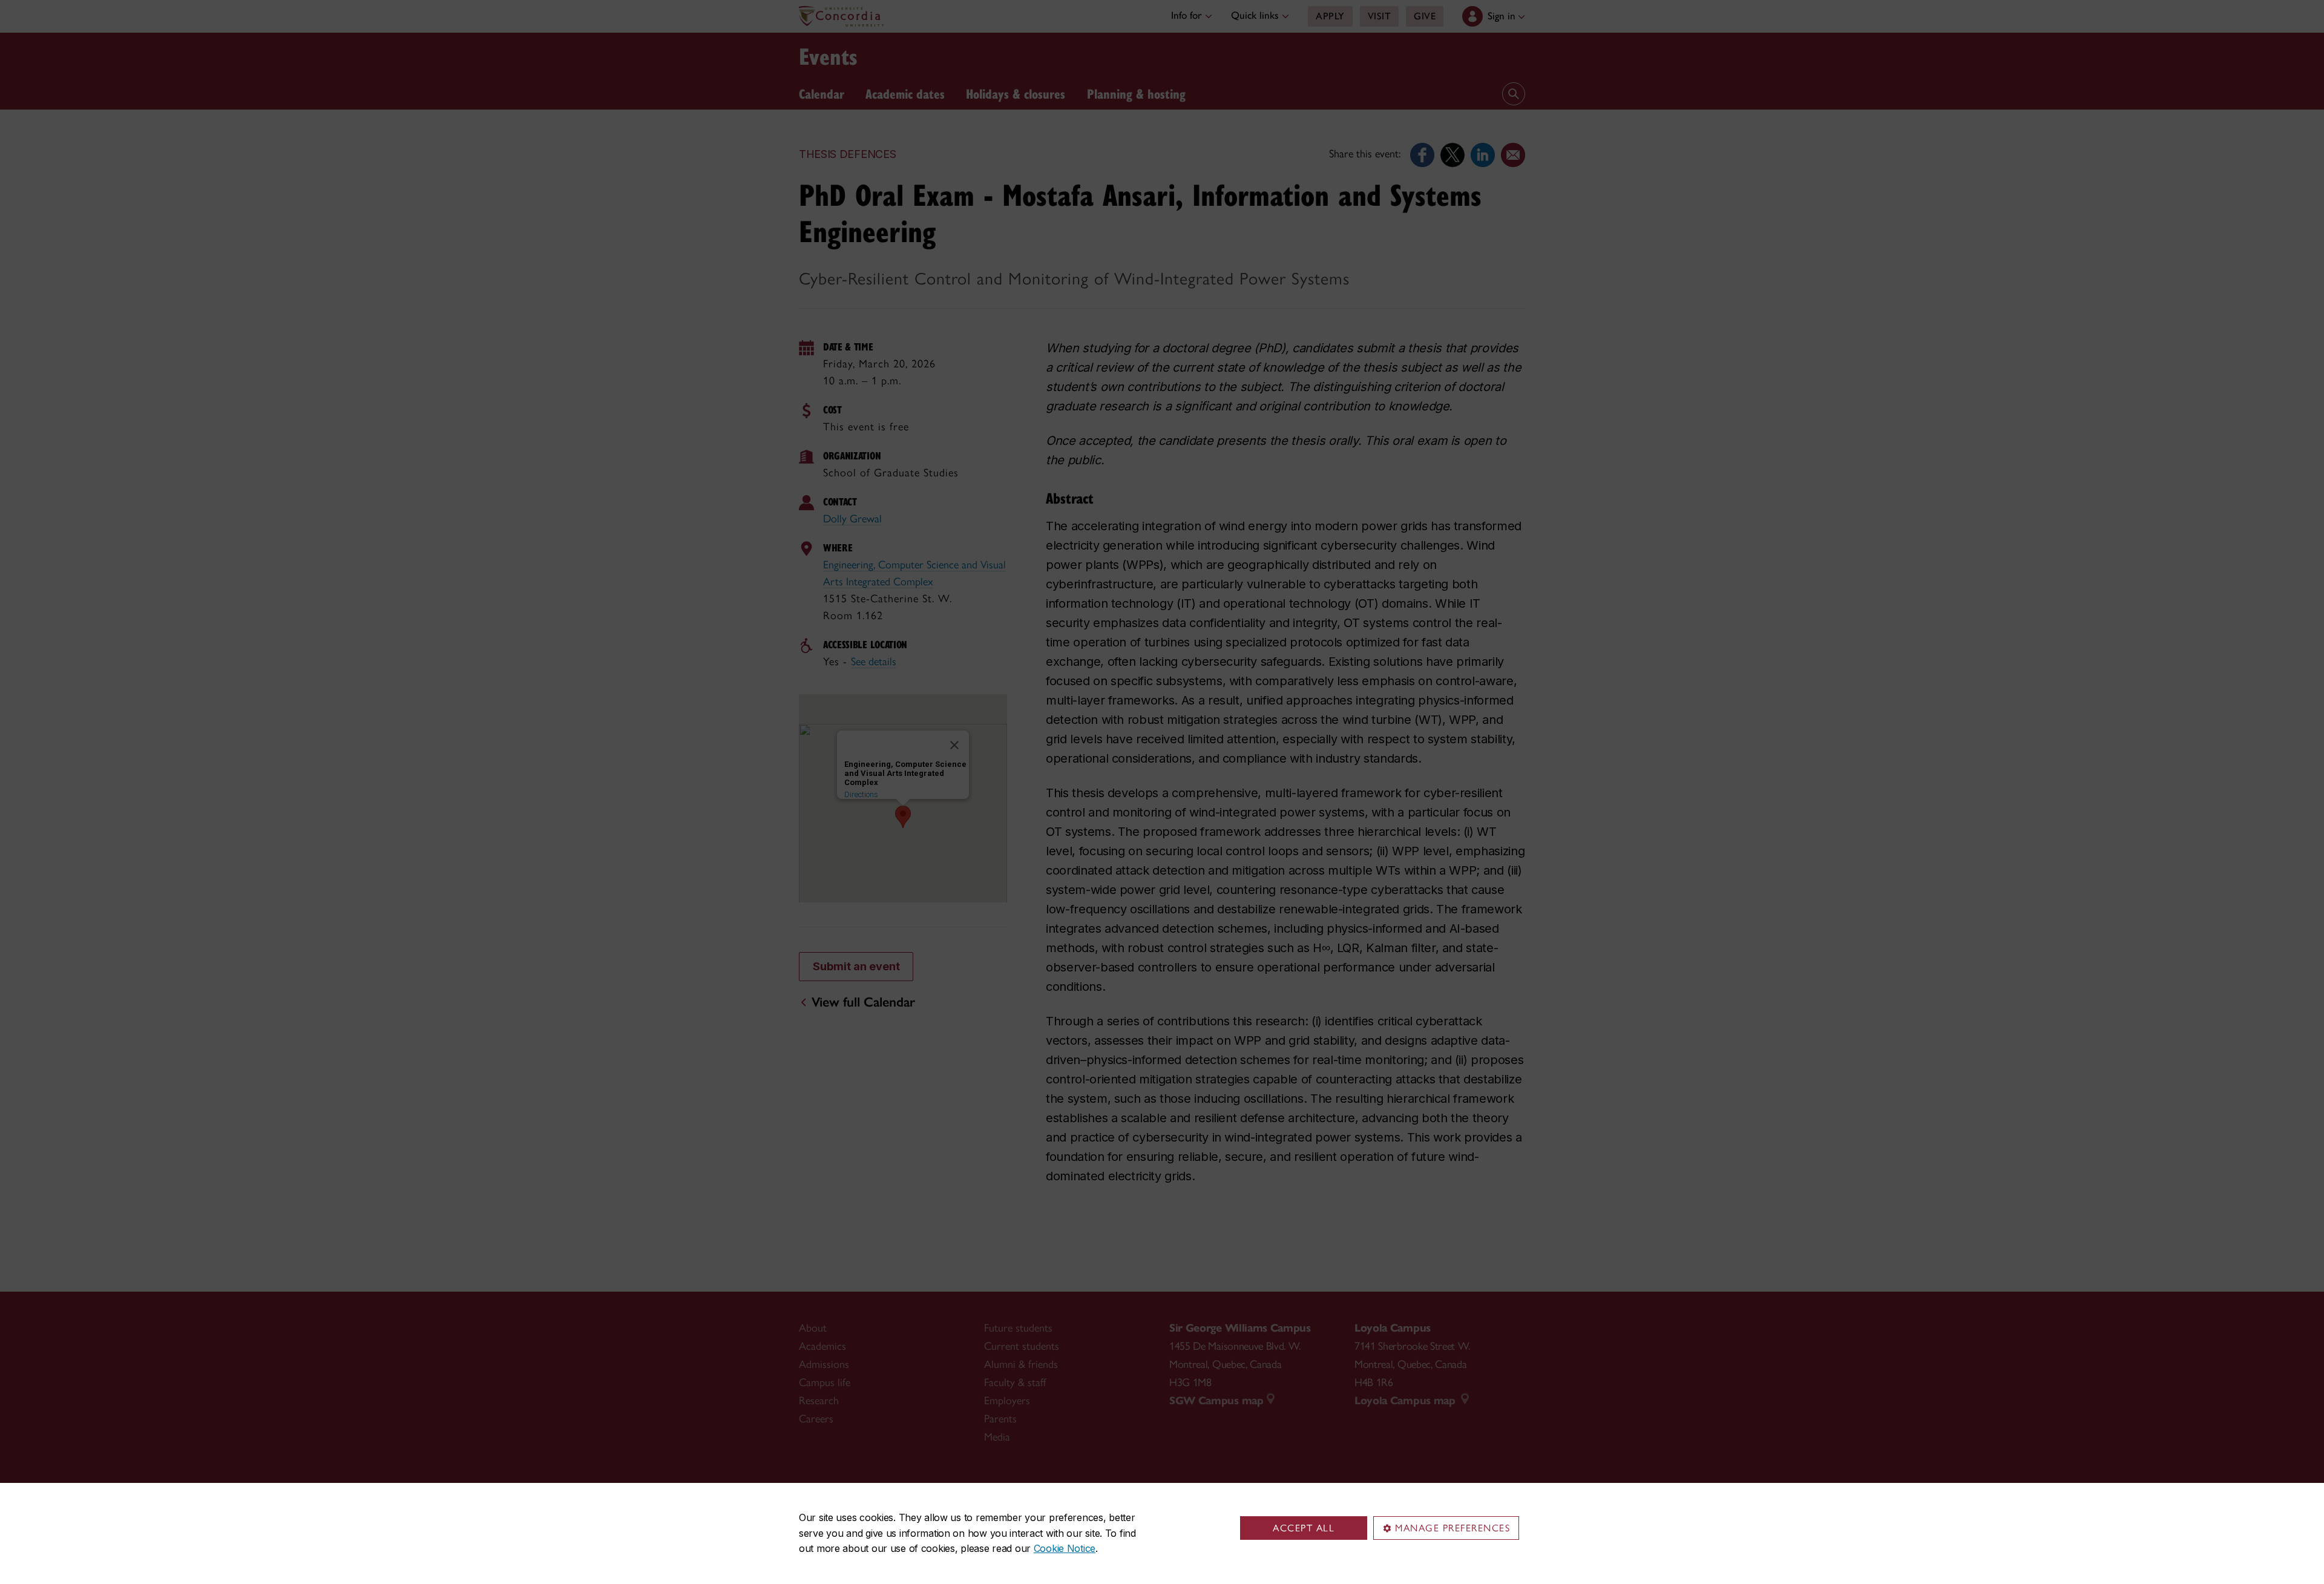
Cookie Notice (1065, 1548)
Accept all (1304, 1528)
